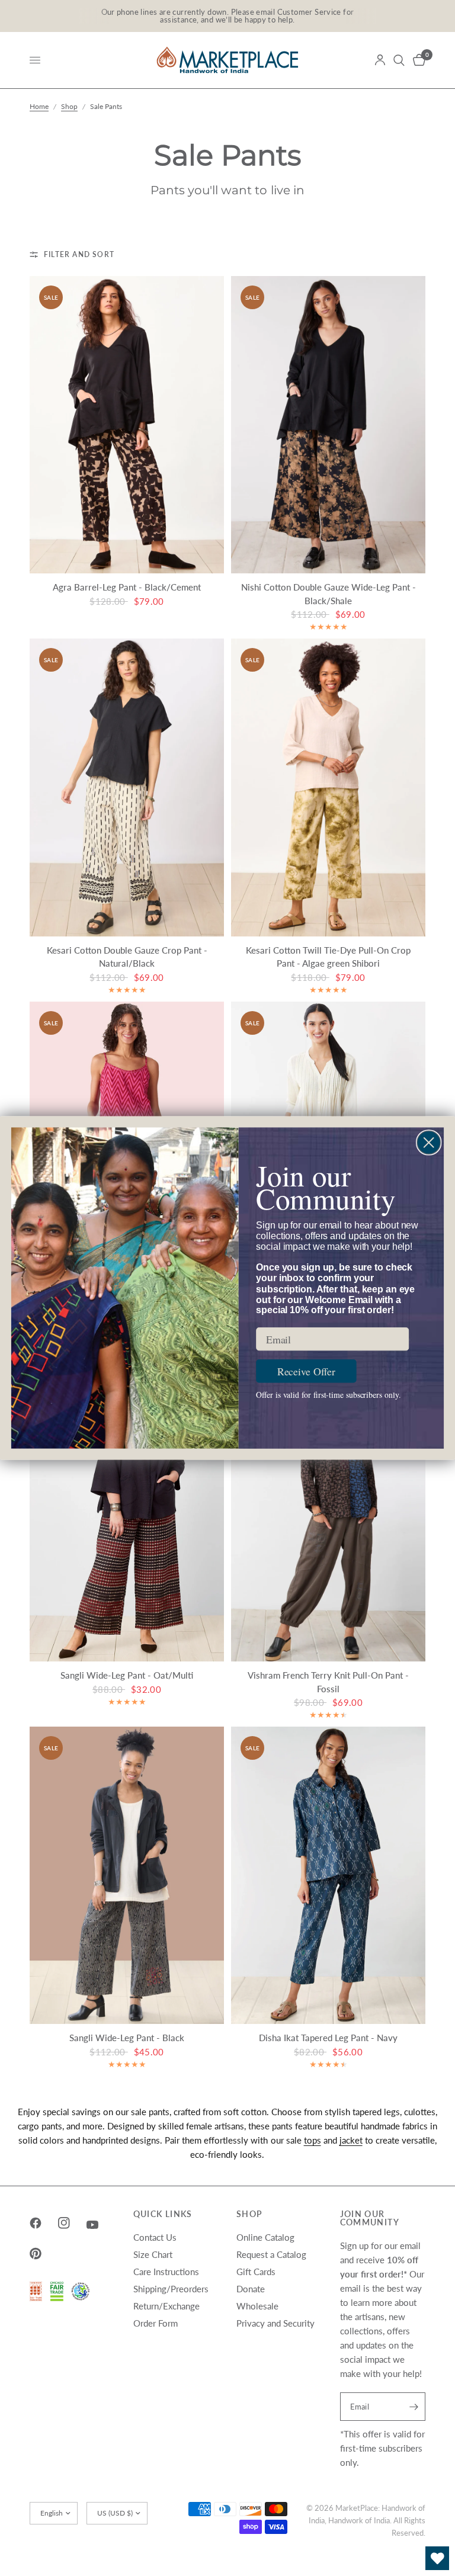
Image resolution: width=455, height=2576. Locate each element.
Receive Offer (306, 1371)
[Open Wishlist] (437, 2558)
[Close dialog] (429, 1142)
